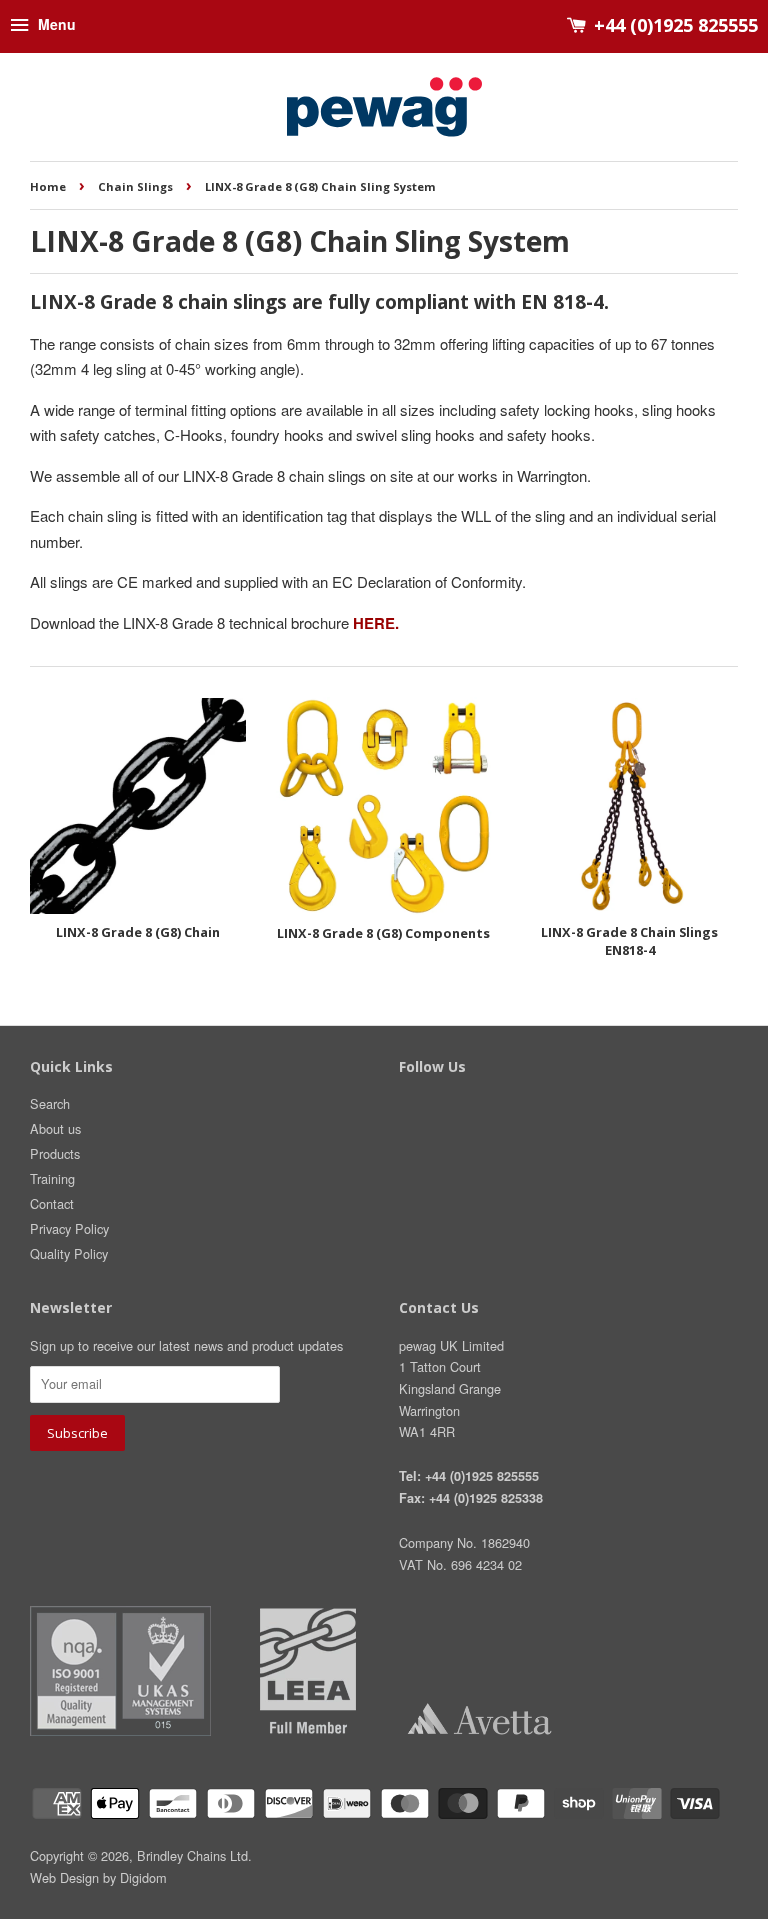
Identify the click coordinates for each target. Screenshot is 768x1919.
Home (48, 186)
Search (50, 1103)
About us (55, 1128)
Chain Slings (135, 186)
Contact (52, 1203)
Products (55, 1153)
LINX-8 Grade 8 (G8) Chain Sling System (320, 186)
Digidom (143, 1877)
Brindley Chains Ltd (192, 1855)
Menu (55, 24)
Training (52, 1178)
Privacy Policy (69, 1228)
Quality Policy (69, 1253)
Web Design (64, 1877)
